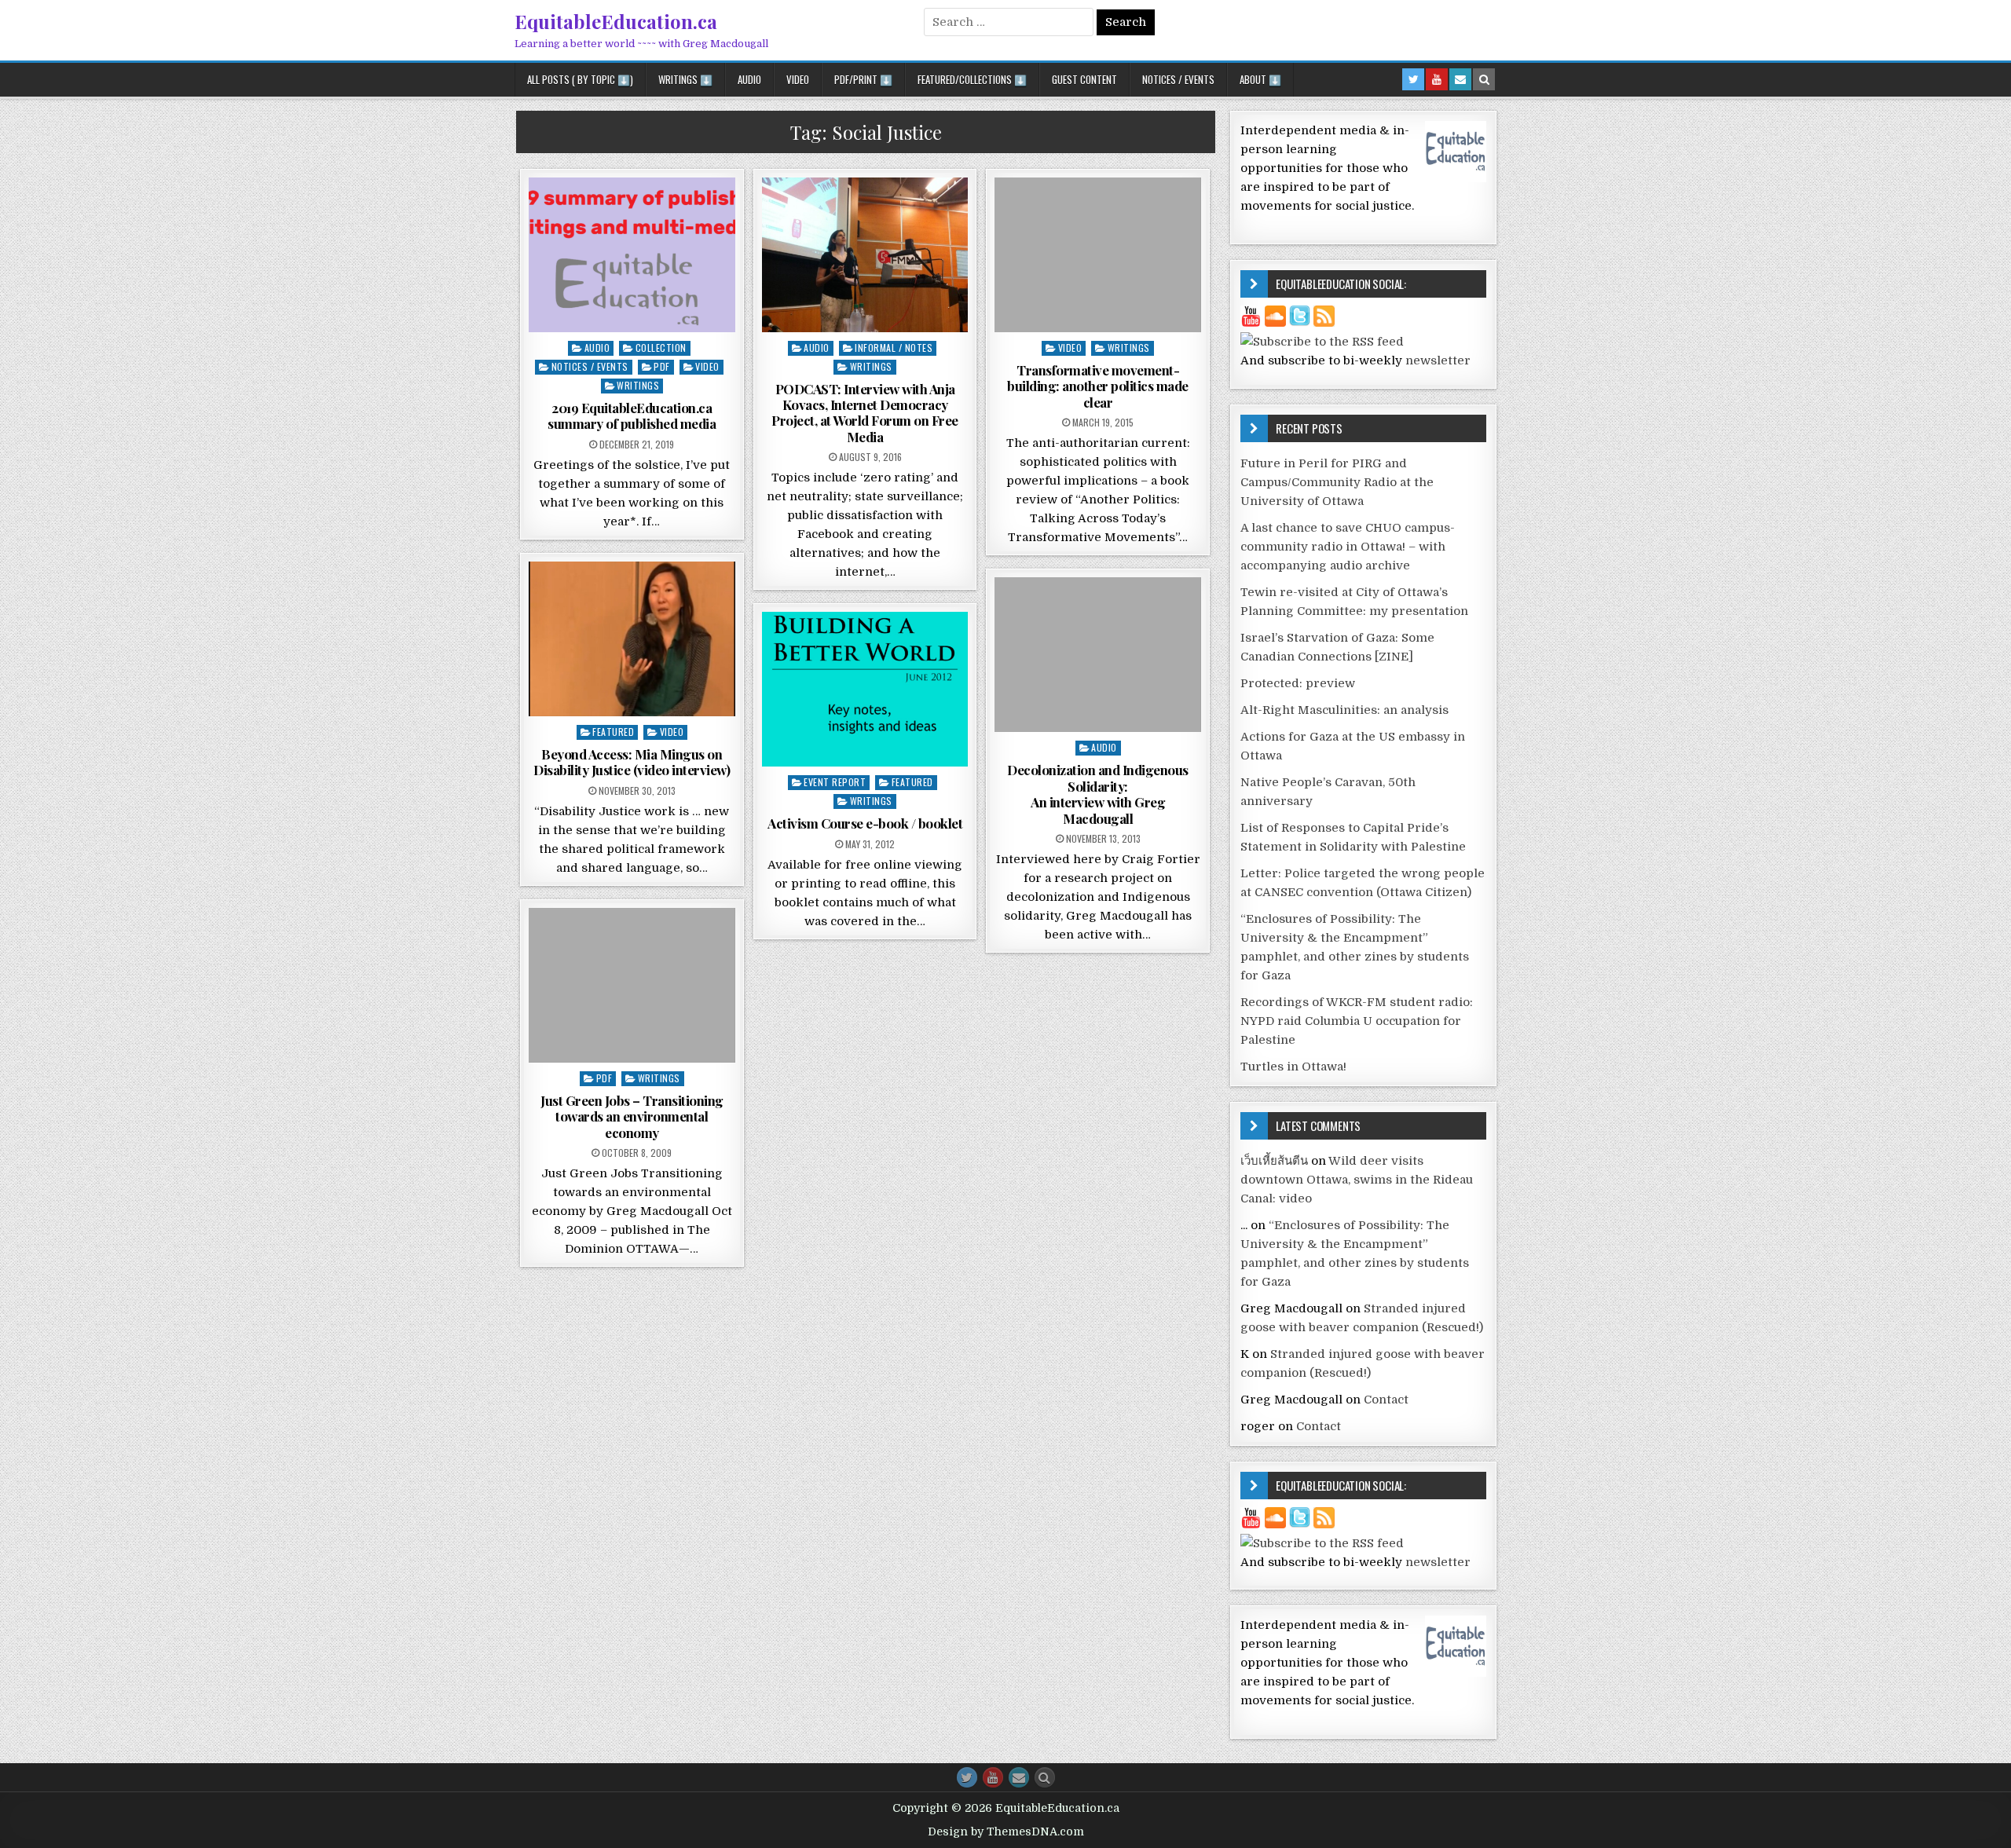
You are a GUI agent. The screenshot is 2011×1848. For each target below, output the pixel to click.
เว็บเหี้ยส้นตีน (1274, 1161)
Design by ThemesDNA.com (1006, 1832)
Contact (1386, 1400)
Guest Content (1084, 79)
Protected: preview (1298, 683)
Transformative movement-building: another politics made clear (1098, 386)
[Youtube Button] (993, 1777)
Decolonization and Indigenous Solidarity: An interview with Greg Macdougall (1098, 794)
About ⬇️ (1260, 79)
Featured (613, 732)
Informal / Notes (894, 348)
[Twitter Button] (967, 1777)
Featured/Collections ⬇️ (972, 79)
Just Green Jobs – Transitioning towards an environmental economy (632, 1116)
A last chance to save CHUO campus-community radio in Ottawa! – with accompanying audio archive (1348, 547)
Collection (661, 348)
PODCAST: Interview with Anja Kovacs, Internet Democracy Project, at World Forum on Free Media (865, 413)
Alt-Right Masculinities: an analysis (1344, 710)
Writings (638, 385)
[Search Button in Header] (1484, 79)
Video (798, 79)
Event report (835, 782)
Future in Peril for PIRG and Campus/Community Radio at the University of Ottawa (1337, 482)
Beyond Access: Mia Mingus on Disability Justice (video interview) (632, 762)
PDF (662, 366)
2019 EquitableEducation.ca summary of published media (632, 415)
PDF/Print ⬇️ (863, 79)
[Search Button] (1045, 1777)
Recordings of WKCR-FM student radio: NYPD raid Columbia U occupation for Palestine (1357, 1021)
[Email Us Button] (1019, 1777)
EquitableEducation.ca (616, 21)
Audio (749, 79)
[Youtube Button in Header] (1437, 79)
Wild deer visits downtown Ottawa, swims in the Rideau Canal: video (1357, 1180)
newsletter (1438, 360)
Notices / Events (1178, 79)
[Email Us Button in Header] (1460, 79)
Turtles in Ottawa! (1293, 1067)
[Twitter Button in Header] (1413, 79)
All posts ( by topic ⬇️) (580, 79)
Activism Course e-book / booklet (865, 823)
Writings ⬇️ (685, 79)
